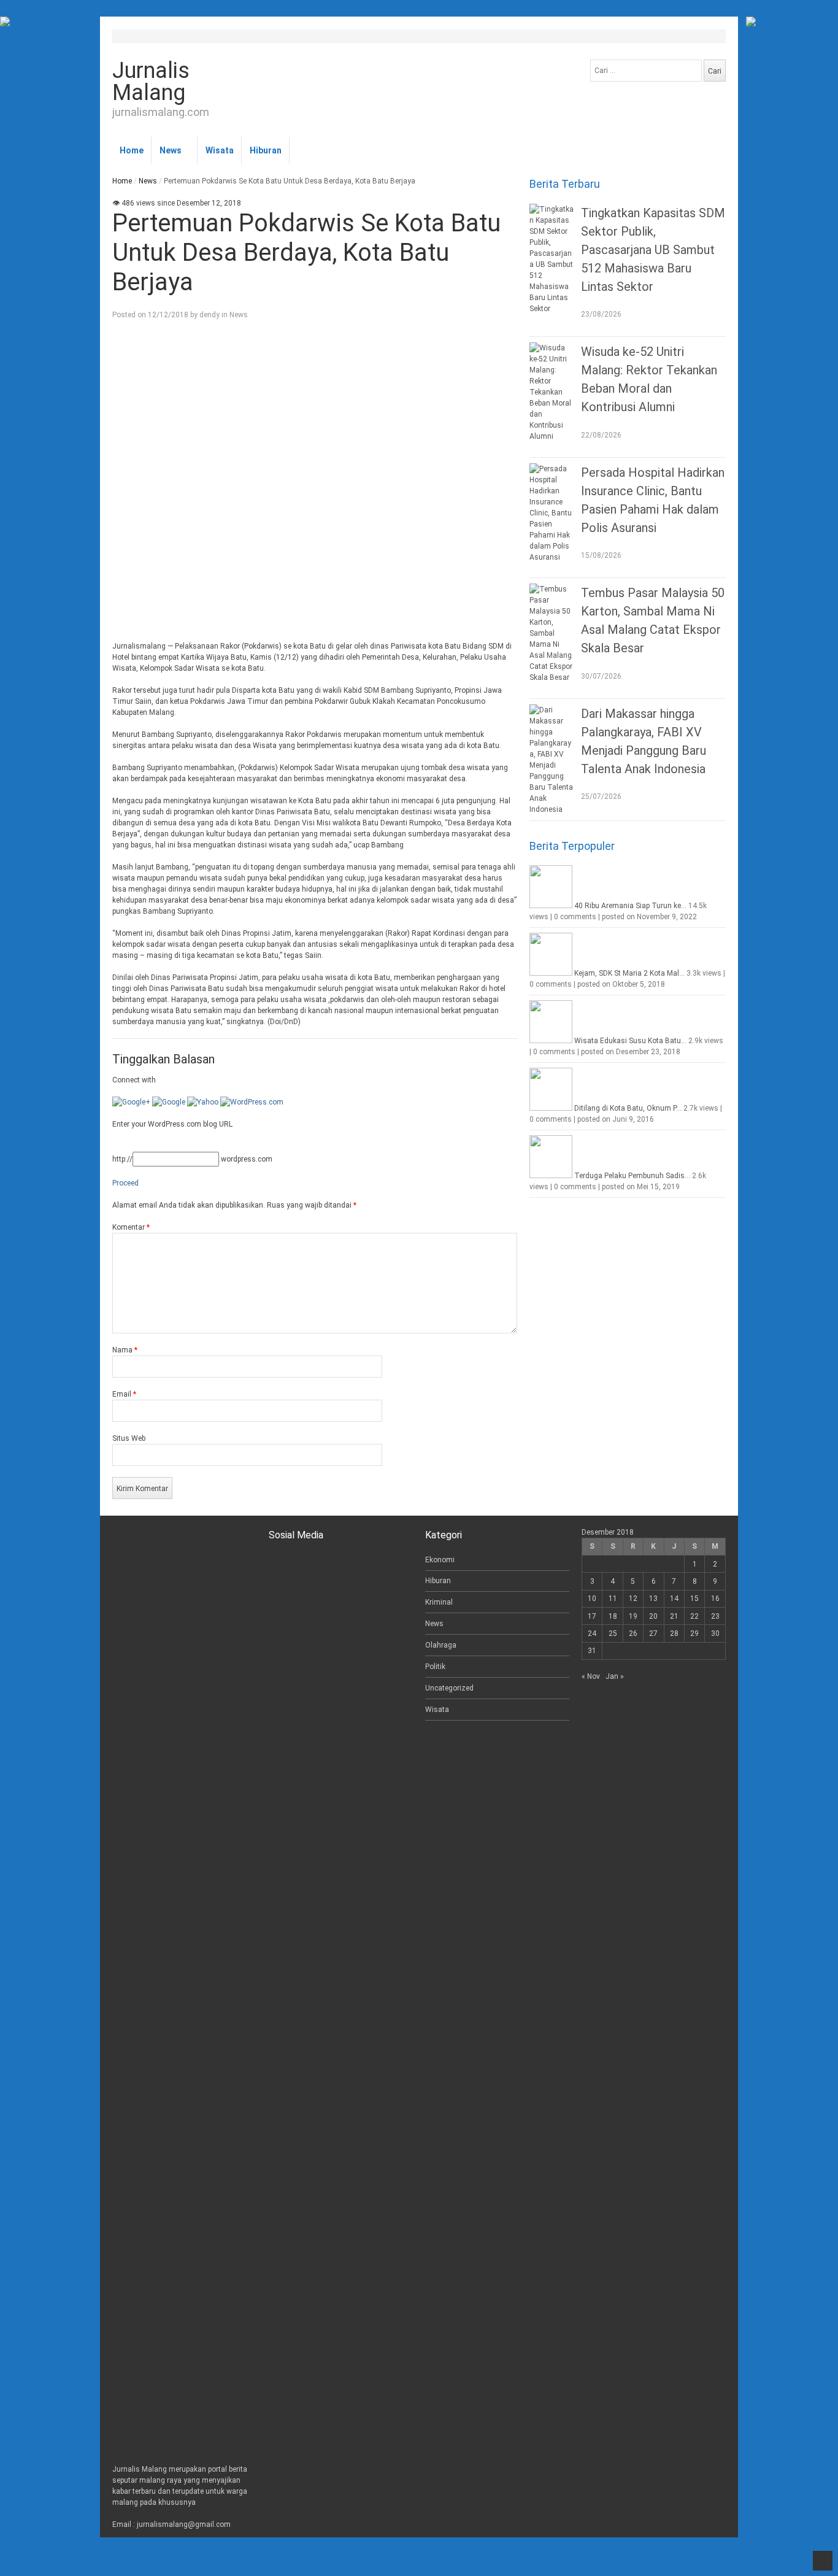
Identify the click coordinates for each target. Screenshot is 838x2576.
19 (633, 1616)
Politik (435, 1667)
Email (124, 1394)
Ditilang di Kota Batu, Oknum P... (628, 1108)
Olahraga (441, 1645)
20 (653, 1616)
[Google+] (131, 1102)
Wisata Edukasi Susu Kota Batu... (630, 1041)
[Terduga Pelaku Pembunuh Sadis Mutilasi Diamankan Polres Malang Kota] (551, 1176)
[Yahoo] (203, 1102)
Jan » (615, 1676)
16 (715, 1598)
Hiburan (266, 150)
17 (592, 1616)
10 (592, 1598)
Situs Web (129, 1438)
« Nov (591, 1676)
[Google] (169, 1102)
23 (715, 1616)
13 (653, 1598)
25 (613, 1633)
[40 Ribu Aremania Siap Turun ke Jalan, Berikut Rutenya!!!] (551, 906)
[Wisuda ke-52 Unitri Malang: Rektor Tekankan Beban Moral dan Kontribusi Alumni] (552, 392)
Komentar (131, 1227)
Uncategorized (449, 1688)
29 (694, 1633)
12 (633, 1598)
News (171, 150)
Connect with (134, 1080)
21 (674, 1616)
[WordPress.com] (252, 1102)
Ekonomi (440, 1560)
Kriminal (439, 1602)
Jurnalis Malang (151, 82)
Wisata (220, 150)
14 (674, 1598)
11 (613, 1598)
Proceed (125, 1183)
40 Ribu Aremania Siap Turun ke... (630, 906)
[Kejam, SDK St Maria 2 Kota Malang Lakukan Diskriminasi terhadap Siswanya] (551, 973)
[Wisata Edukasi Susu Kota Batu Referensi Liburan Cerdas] (551, 1041)
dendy (209, 315)
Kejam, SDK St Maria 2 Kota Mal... (629, 973)
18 (613, 1616)
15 (694, 1598)
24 (592, 1633)
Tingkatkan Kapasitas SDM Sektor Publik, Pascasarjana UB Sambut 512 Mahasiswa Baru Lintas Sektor (653, 250)
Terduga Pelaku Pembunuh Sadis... (632, 1176)
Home (132, 150)
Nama (125, 1350)
